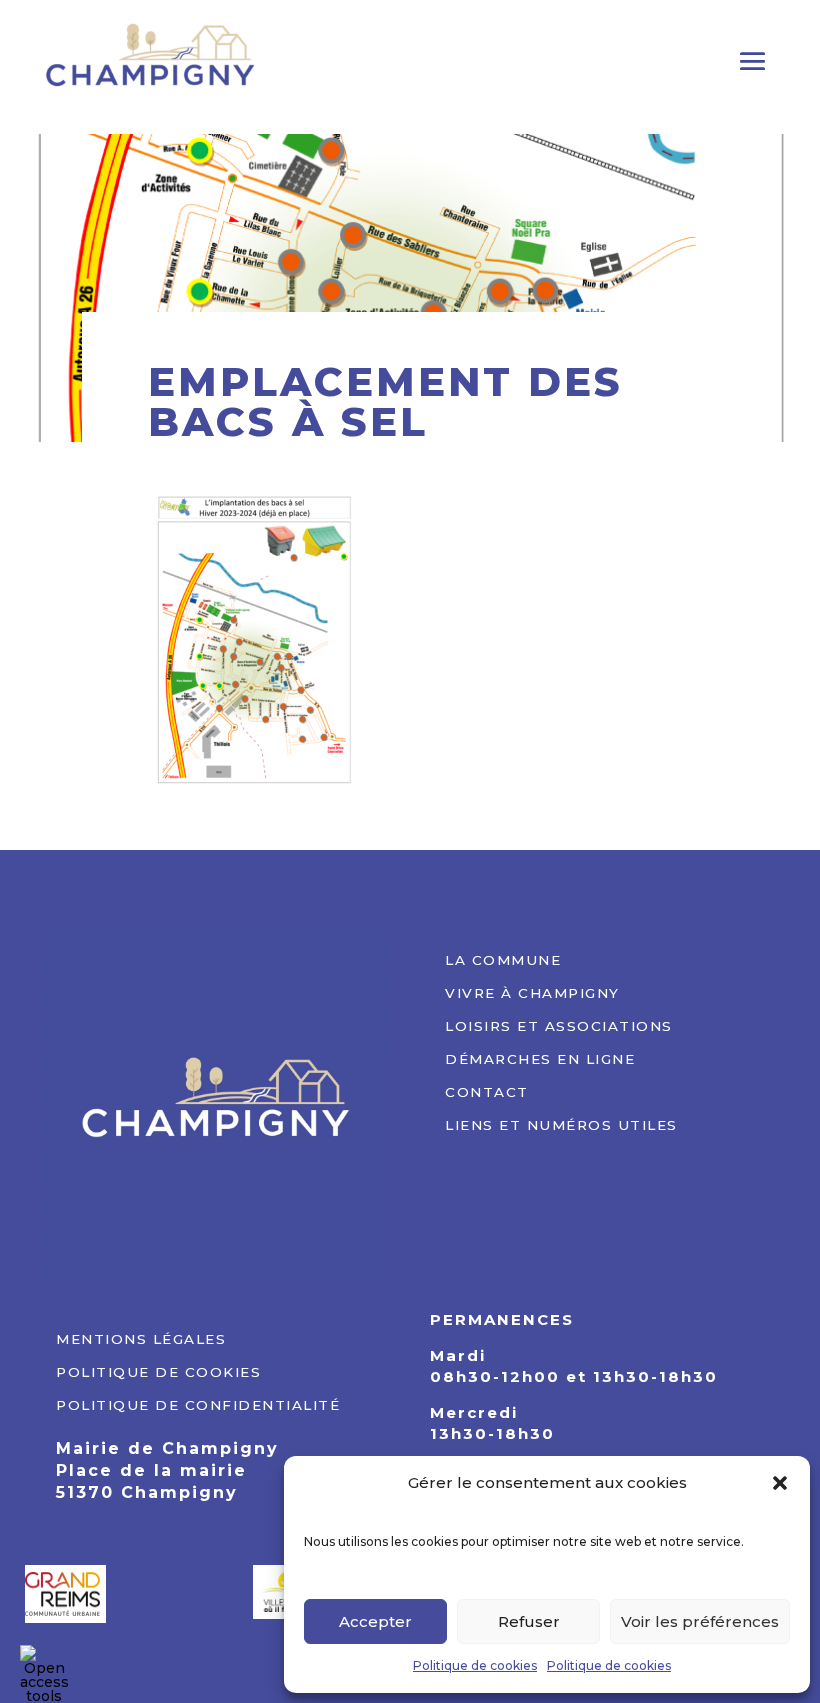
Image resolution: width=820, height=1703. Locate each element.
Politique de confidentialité (198, 1402)
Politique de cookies (475, 1665)
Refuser (529, 1621)
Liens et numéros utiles (561, 1122)
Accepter (375, 1621)
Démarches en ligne (540, 1056)
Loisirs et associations (559, 1023)
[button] (780, 1483)
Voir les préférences (700, 1621)
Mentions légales (141, 1336)
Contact (487, 1089)
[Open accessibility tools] (44, 1669)
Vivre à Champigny (532, 990)
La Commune (503, 957)
